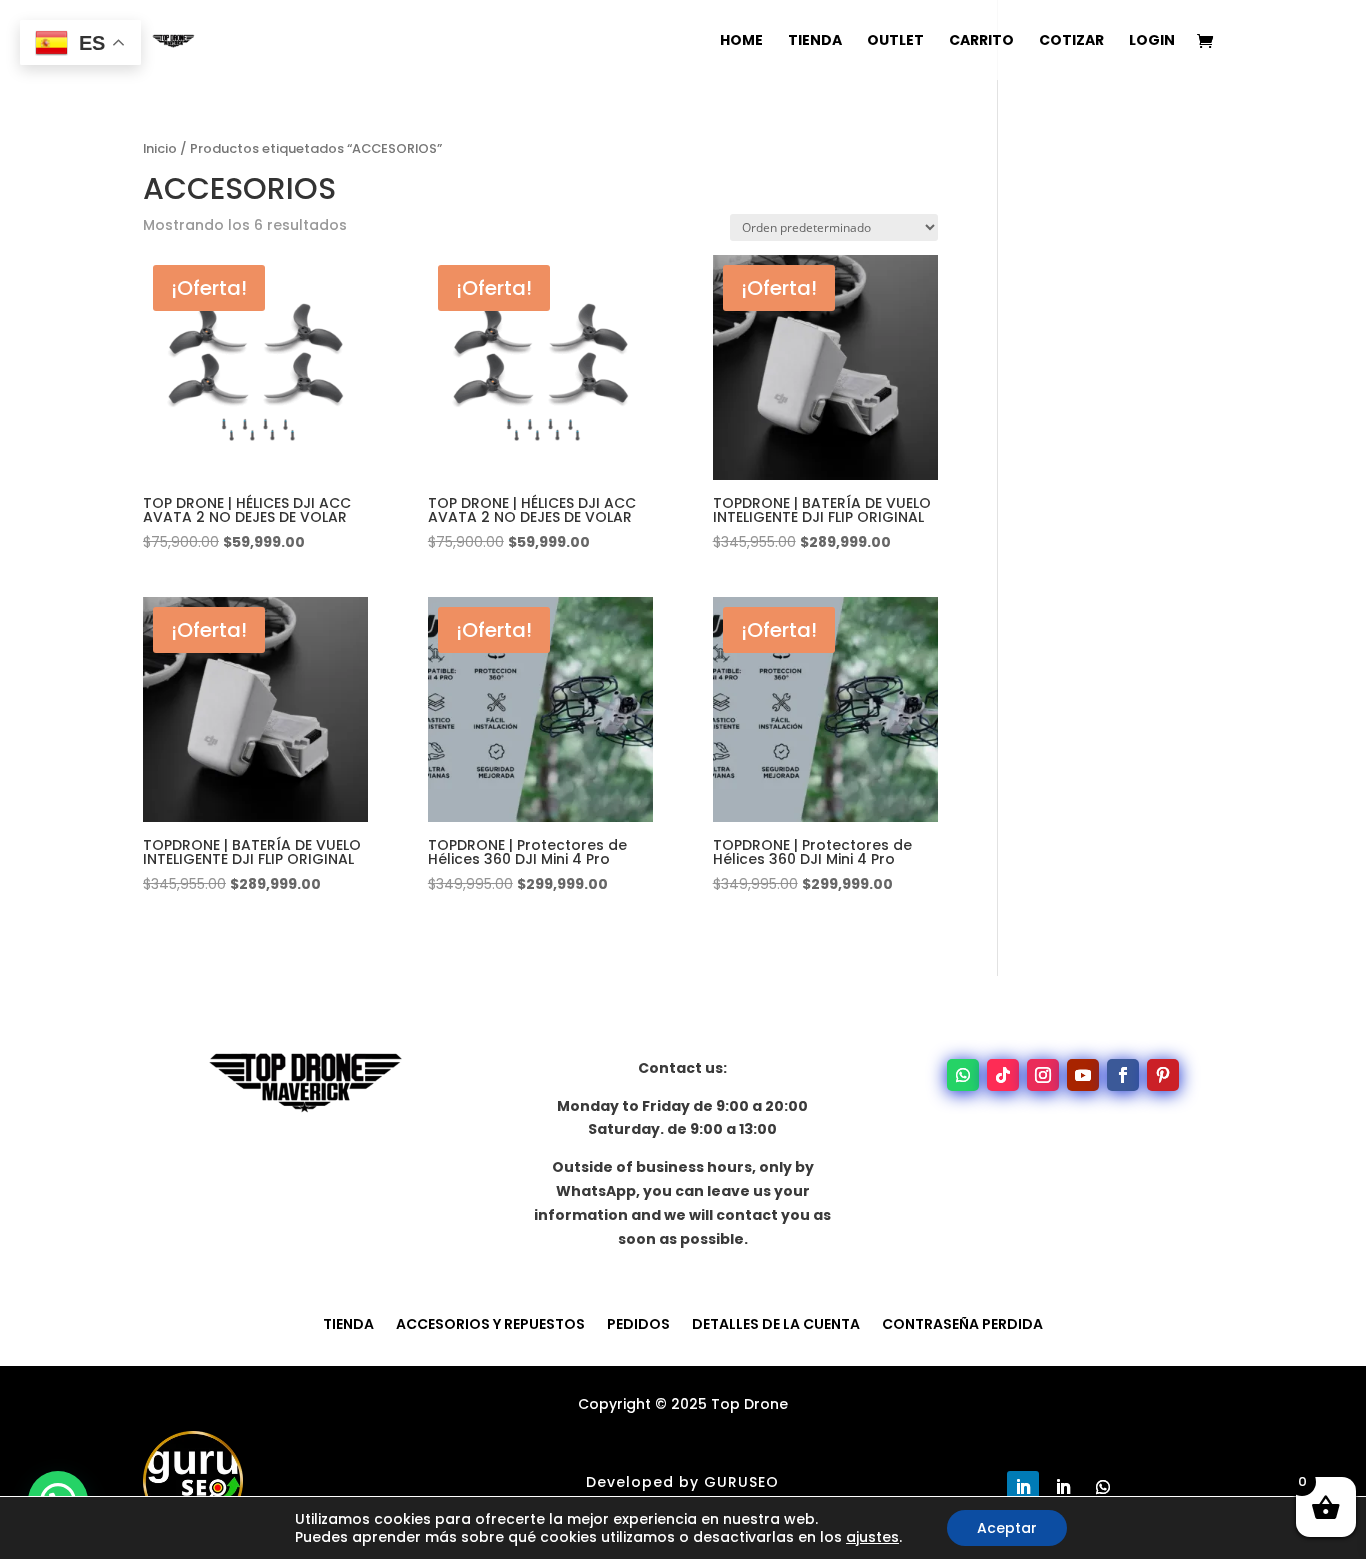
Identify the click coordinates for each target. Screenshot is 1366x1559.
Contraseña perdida (962, 1322)
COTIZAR (1071, 41)
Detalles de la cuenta (776, 1322)
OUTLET (895, 41)
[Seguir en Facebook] (1123, 1075)
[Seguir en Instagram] (1043, 1075)
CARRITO (981, 41)
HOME (741, 41)
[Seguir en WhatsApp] (963, 1075)
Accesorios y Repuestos (490, 1322)
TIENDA (815, 41)
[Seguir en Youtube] (1083, 1075)
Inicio (160, 148)
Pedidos (638, 1322)
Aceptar (1007, 1528)
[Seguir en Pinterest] (1163, 1075)
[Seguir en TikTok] (1003, 1075)
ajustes (872, 1537)
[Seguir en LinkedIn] (1023, 1487)
